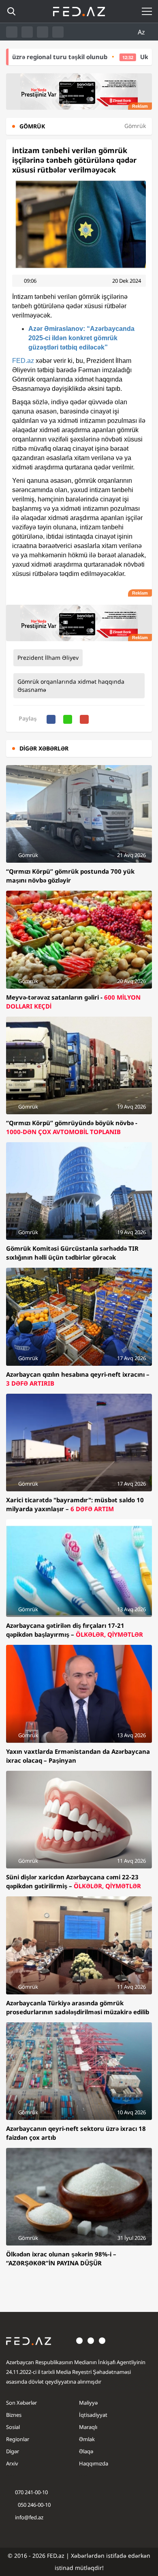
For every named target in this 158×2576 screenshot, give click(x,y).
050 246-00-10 (34, 2505)
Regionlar (18, 2439)
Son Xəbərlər (21, 2403)
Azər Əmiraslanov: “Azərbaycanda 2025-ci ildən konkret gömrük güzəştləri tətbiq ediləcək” (81, 338)
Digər (13, 2451)
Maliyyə (88, 2403)
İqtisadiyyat (93, 2415)
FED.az (23, 361)
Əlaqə (86, 2451)
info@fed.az (29, 2517)
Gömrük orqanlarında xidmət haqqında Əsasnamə (71, 686)
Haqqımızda (94, 2463)
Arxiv (12, 2463)
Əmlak (87, 2439)
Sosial (13, 2427)
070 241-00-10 (31, 2492)
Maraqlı (88, 2427)
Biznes (14, 2415)
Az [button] (142, 32)
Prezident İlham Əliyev (48, 658)
